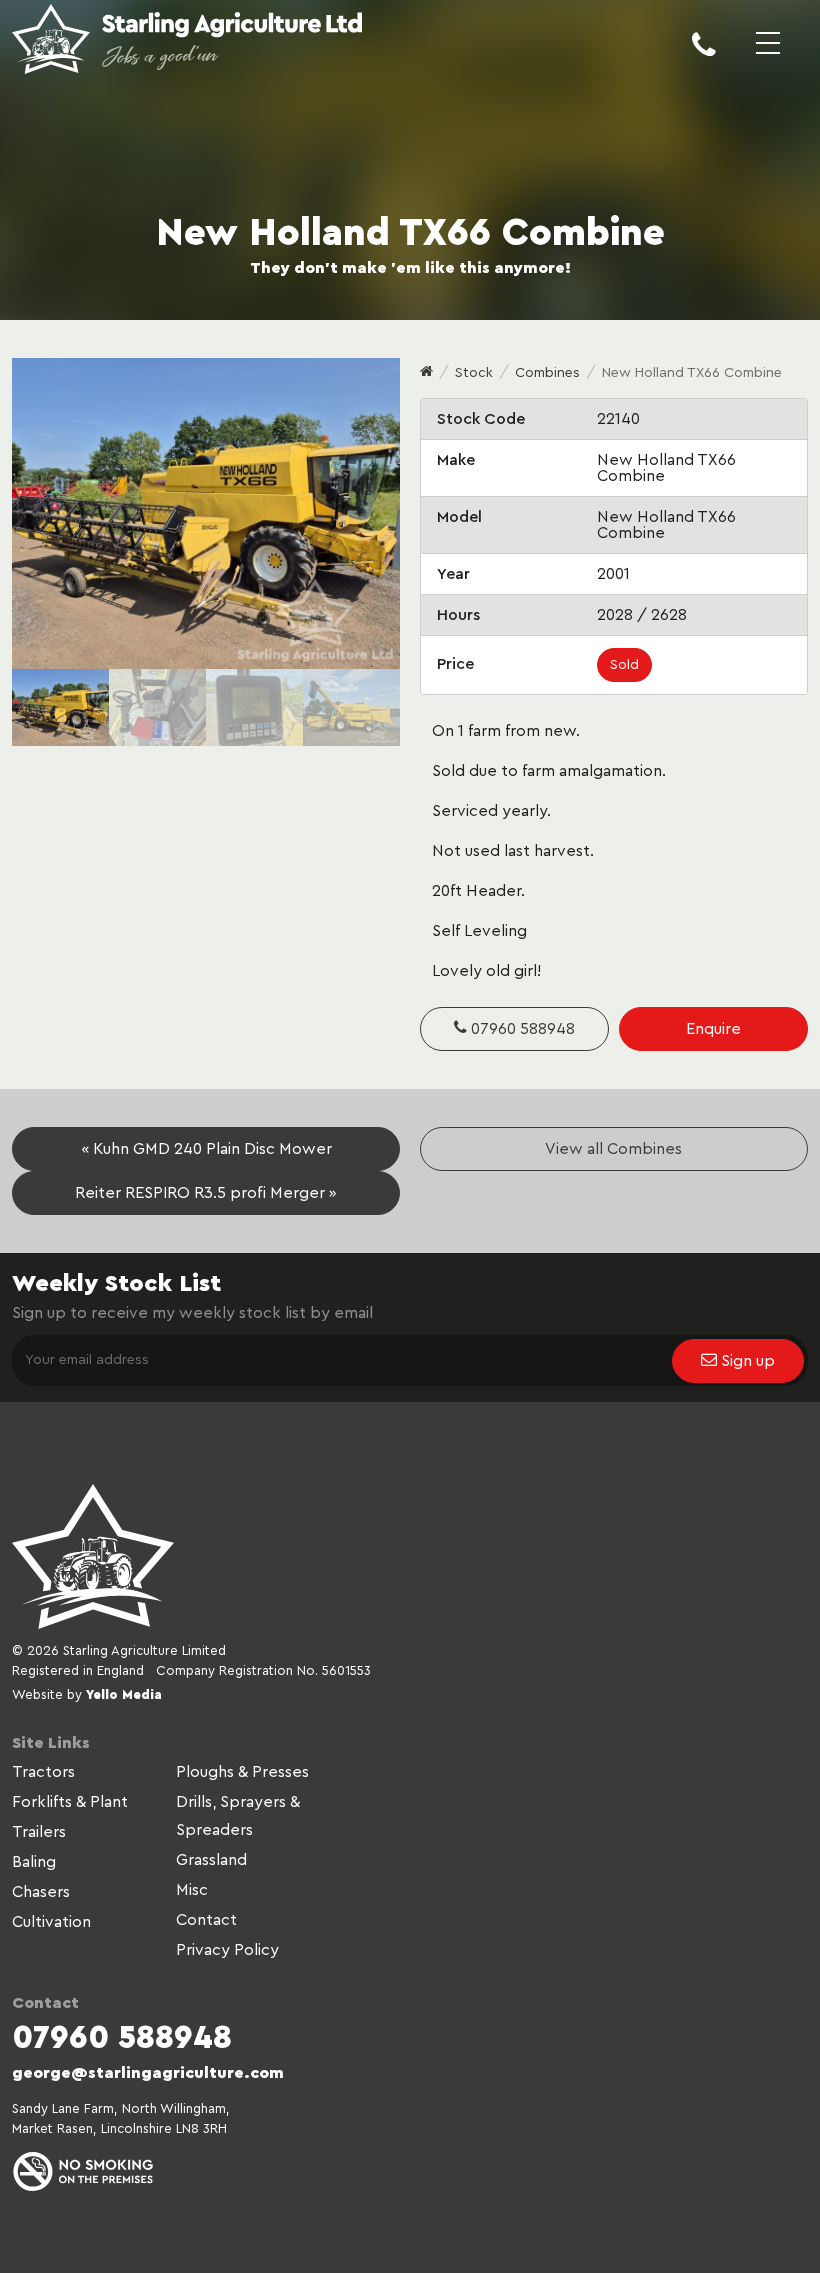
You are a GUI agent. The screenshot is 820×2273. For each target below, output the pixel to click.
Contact (206, 1920)
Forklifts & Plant (70, 1802)
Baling (34, 1862)
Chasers (41, 1892)
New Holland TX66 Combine (692, 373)
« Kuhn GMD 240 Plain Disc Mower (206, 1149)
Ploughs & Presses (242, 1772)
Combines (547, 373)
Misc (192, 1890)
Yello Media (124, 1694)
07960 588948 (521, 1029)
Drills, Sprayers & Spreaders (238, 1816)
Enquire (713, 1029)
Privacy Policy (227, 1950)
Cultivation (51, 1922)
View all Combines (613, 1149)
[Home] (426, 373)
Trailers (39, 1832)
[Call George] (704, 60)
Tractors (43, 1772)
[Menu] (768, 60)
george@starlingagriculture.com (148, 2073)
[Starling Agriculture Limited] (187, 41)
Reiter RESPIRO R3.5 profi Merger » (206, 1193)
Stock (474, 373)
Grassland (211, 1860)
